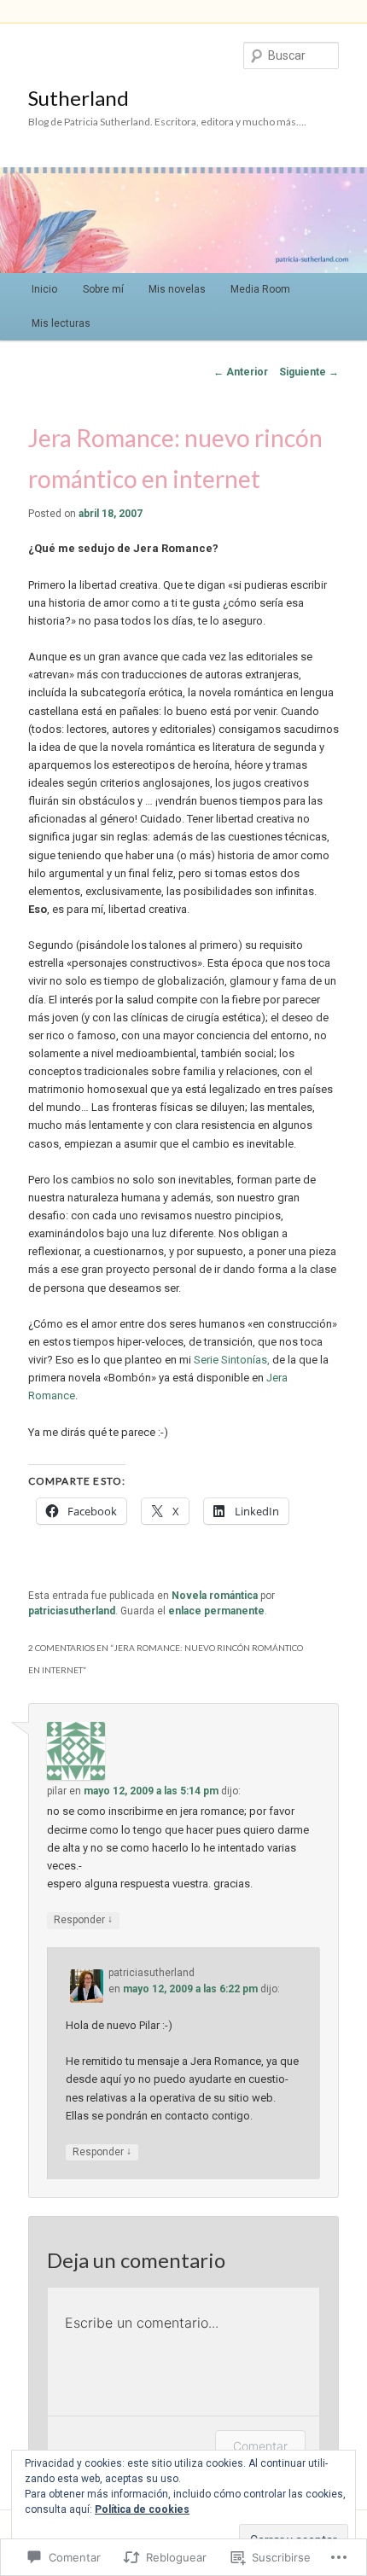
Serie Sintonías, (233, 1360)
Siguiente (309, 372)
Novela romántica (215, 1596)
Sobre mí (103, 289)
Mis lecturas (61, 323)
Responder (83, 1919)
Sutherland (79, 98)
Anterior (241, 372)
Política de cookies (142, 2509)
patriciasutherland (72, 1611)
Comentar (260, 2446)
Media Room (260, 289)
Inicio (44, 289)
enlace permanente (216, 1611)
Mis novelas (177, 289)
